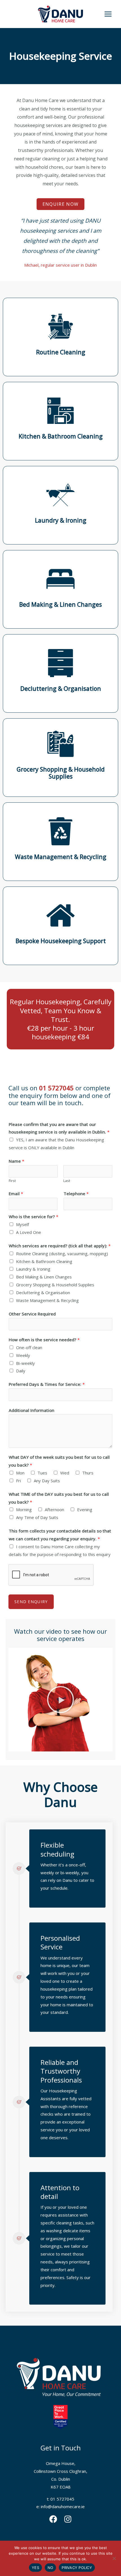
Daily (21, 1371)
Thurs (88, 1473)
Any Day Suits (47, 1481)
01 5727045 (56, 1088)
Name (16, 1161)
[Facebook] (53, 2519)
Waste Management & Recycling (47, 1300)
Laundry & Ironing (33, 1269)
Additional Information (32, 1410)
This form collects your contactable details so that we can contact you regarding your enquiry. (60, 1535)
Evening (85, 1509)
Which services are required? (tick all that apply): (60, 1246)
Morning (24, 1509)
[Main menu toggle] (108, 14)
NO (51, 2568)
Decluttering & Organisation (43, 1292)
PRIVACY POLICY (77, 2568)
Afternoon (54, 1509)
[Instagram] (68, 2519)
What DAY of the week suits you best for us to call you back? (59, 1461)
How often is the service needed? (44, 1340)
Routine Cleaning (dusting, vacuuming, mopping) (62, 1254)
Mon (20, 1473)
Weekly (23, 1355)
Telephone (76, 1194)
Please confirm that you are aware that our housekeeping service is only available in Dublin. (59, 1128)
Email (16, 1194)
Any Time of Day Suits (37, 1517)
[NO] (114, 2558)
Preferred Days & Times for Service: (47, 1384)
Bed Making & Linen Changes (44, 1277)
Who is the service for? (33, 1217)
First (12, 1181)
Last (67, 1181)
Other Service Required (32, 1314)
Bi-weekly (25, 1363)
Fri (18, 1481)
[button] (60, 1700)
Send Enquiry (31, 1602)
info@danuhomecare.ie (63, 2506)
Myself (23, 1224)
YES (35, 2568)
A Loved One (29, 1232)
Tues (42, 1473)
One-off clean (29, 1347)
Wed (65, 1473)
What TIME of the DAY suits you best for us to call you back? (59, 1498)
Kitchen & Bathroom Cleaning (44, 1261)
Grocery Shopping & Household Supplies (55, 1285)
